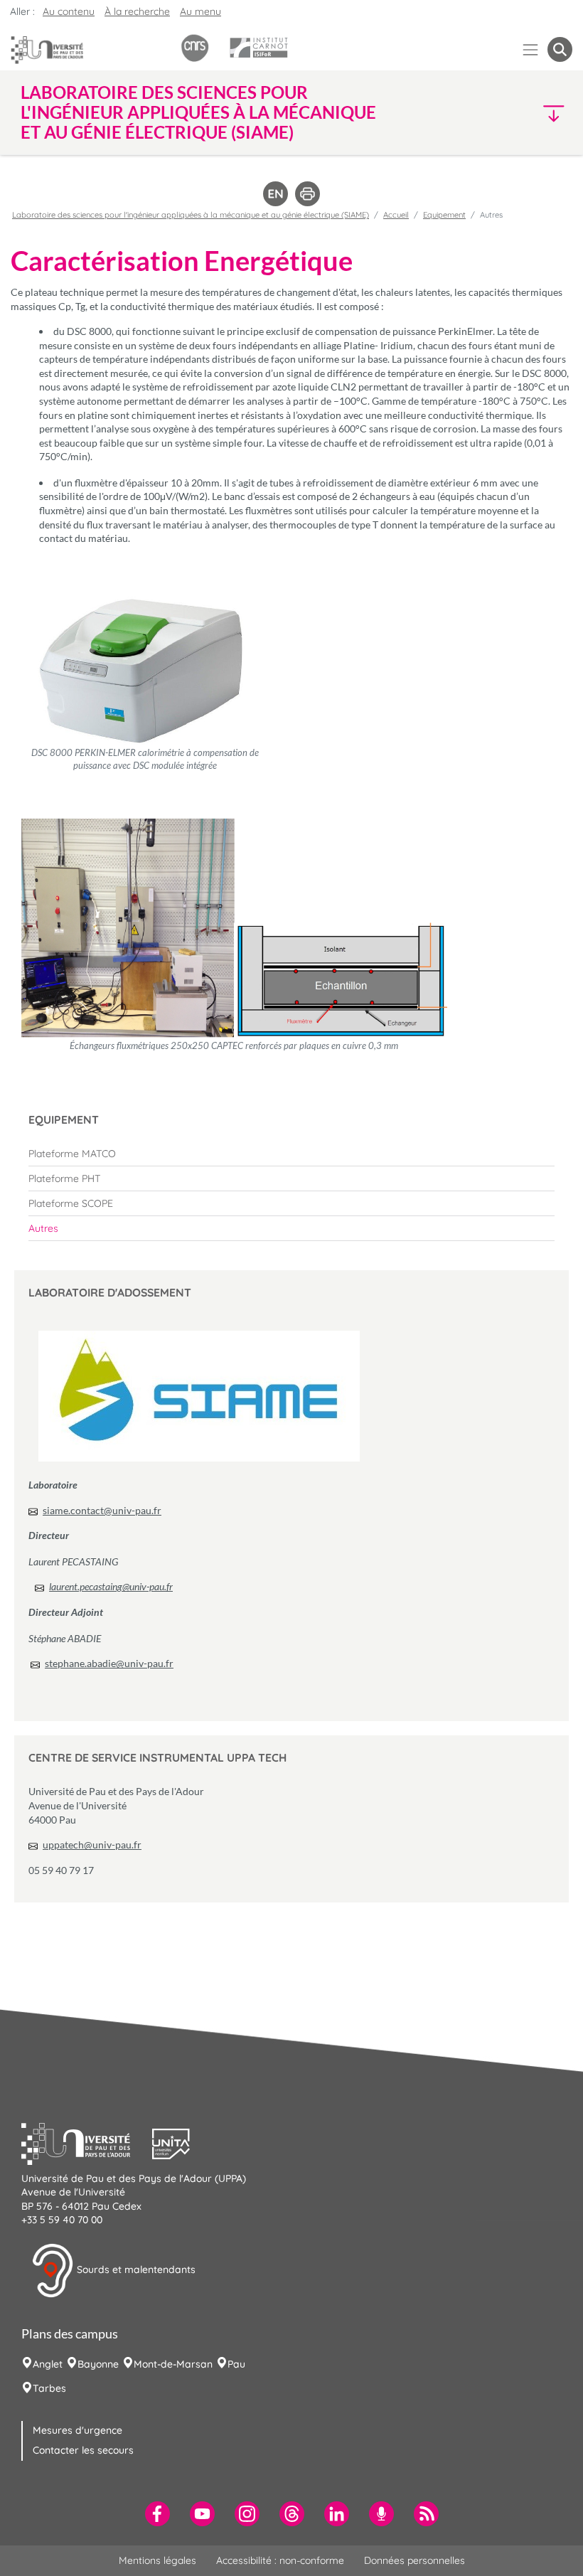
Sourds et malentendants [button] (135, 2269)
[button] (506, 113)
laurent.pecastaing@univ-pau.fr (111, 1586)
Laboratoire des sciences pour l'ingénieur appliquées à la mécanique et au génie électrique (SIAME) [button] (198, 112)
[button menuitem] (560, 49)
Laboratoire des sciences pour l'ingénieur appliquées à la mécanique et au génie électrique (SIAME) (191, 215)
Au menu (200, 11)
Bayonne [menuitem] (98, 2364)
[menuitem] (291, 1154)
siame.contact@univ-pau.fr (102, 1510)
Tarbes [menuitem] (49, 2388)
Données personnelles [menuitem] (414, 2560)
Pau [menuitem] (236, 2364)
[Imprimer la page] (307, 193)
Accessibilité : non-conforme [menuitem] (280, 2560)
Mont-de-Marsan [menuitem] (173, 2364)
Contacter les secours (83, 2450)
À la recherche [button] (137, 11)
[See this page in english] (276, 193)
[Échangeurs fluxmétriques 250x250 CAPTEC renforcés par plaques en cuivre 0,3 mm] (234, 928)
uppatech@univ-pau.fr (92, 1845)
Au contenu (69, 11)
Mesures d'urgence (77, 2430)
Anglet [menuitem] (48, 2364)
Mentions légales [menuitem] (157, 2560)
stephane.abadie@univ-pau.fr (109, 1663)
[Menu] (531, 49)
